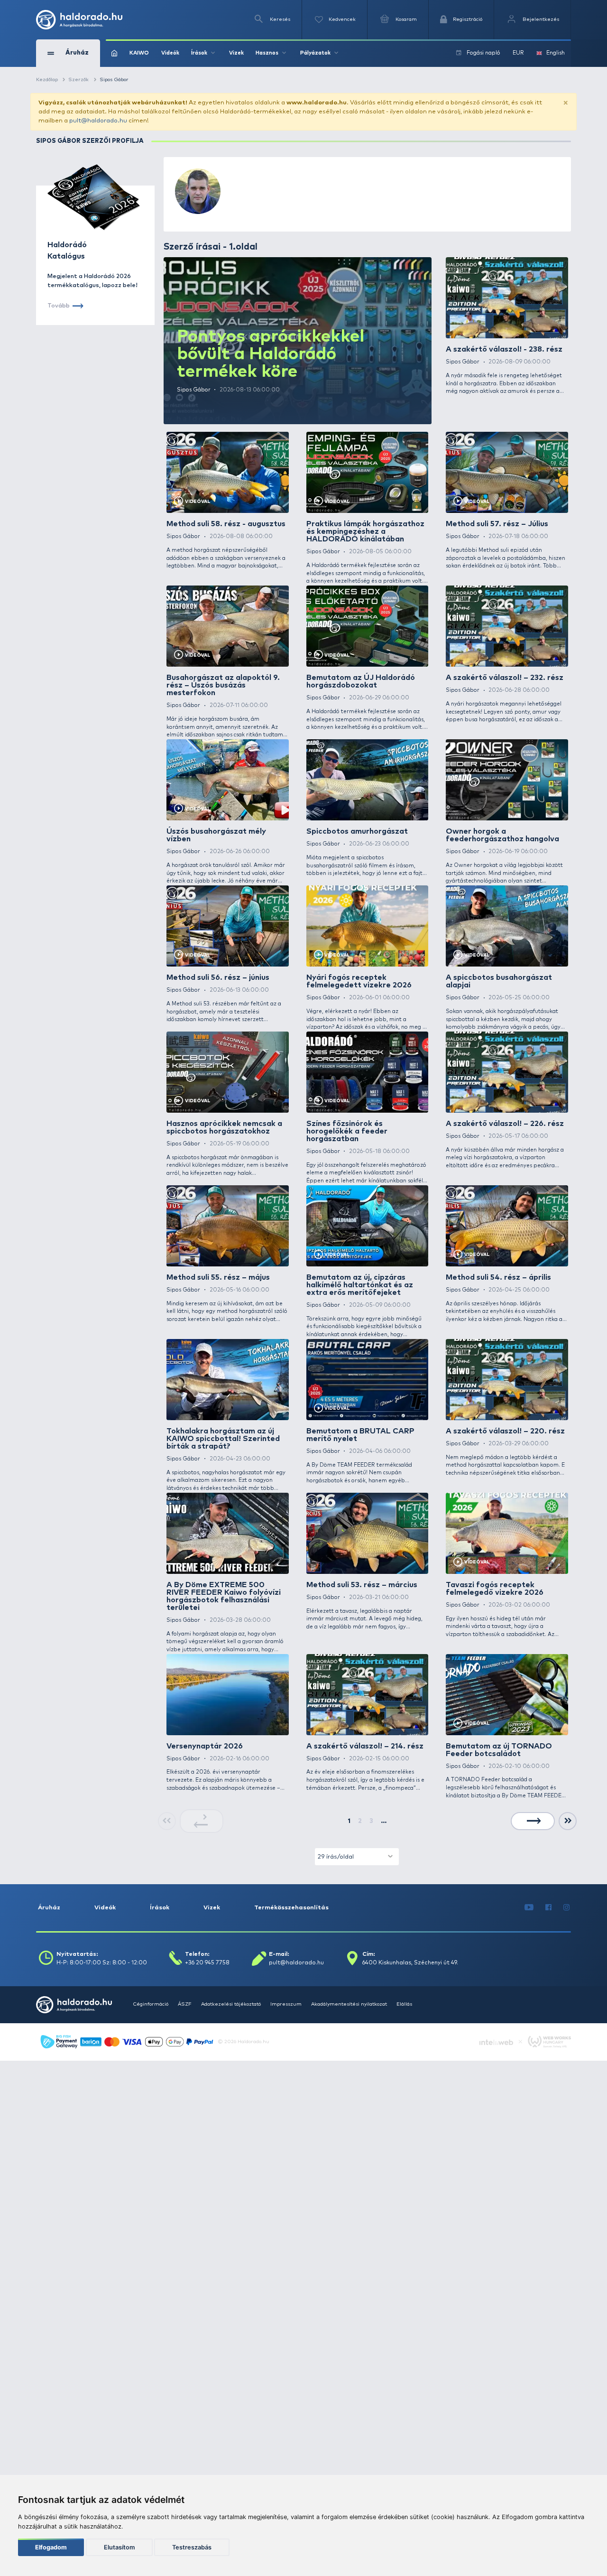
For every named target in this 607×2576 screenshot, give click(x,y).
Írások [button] (199, 53)
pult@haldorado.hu (98, 121)
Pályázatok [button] (315, 53)
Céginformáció (151, 2004)
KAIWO (139, 53)
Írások (160, 1908)
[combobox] (357, 1856)
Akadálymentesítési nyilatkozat (349, 2004)
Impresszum (286, 2004)
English (556, 53)
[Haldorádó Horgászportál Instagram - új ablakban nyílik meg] (567, 1908)
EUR (518, 53)
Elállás (404, 2004)
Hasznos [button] (267, 53)
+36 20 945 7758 (207, 1963)
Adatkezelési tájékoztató (231, 2004)
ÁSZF (185, 2004)
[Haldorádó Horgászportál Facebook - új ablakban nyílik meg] (549, 1908)
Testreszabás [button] (192, 2547)
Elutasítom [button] (119, 2547)
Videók (170, 53)
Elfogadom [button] (51, 2547)
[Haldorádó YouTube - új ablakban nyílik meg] (529, 1908)
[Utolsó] (568, 1821)
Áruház (49, 1908)
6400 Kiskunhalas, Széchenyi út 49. (410, 1963)
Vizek (236, 53)
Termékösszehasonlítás (291, 1908)
